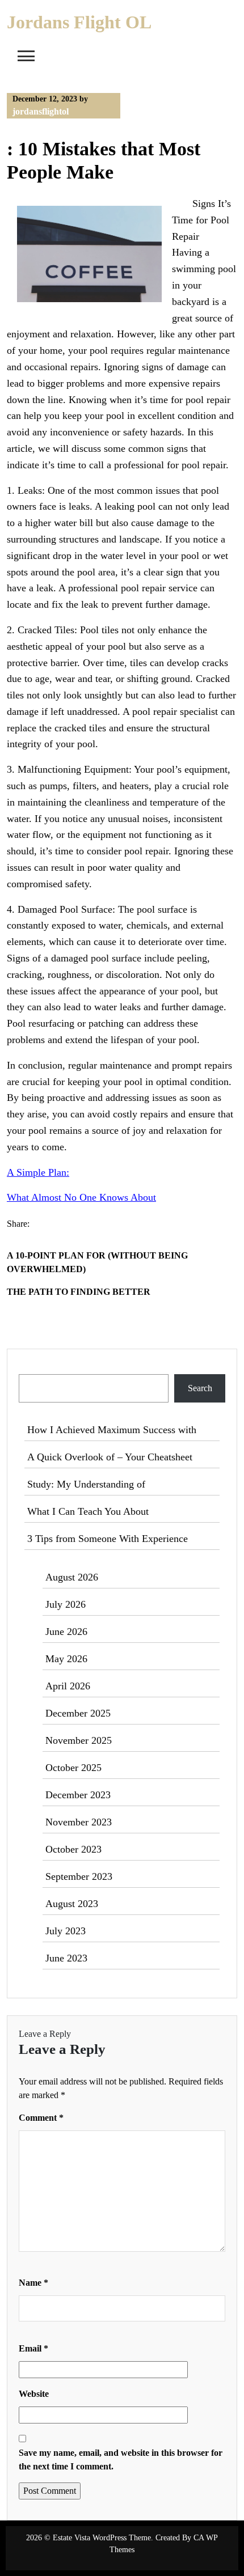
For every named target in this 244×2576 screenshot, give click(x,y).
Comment (41, 2118)
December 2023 (78, 1795)
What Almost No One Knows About (81, 1197)
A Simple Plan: (38, 1172)
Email (33, 2348)
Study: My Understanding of (86, 1484)
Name (33, 2283)
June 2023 (66, 1958)
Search (32, 1367)
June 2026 (66, 1632)
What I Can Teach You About (88, 1511)
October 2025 (73, 1768)
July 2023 (66, 1931)
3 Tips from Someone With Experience (108, 1539)
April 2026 (68, 1686)
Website (34, 2394)
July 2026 (66, 1604)
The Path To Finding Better (79, 1292)
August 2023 (72, 1904)
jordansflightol (41, 111)
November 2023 (79, 1822)
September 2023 (79, 1876)
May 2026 (66, 1659)
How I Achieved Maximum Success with (112, 1430)
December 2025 (78, 1713)
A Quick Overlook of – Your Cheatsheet (110, 1457)
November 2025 (79, 1740)
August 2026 (72, 1577)
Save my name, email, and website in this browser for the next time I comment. (121, 2460)
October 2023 (73, 1849)
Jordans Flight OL (79, 22)
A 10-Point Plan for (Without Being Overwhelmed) (97, 1262)
